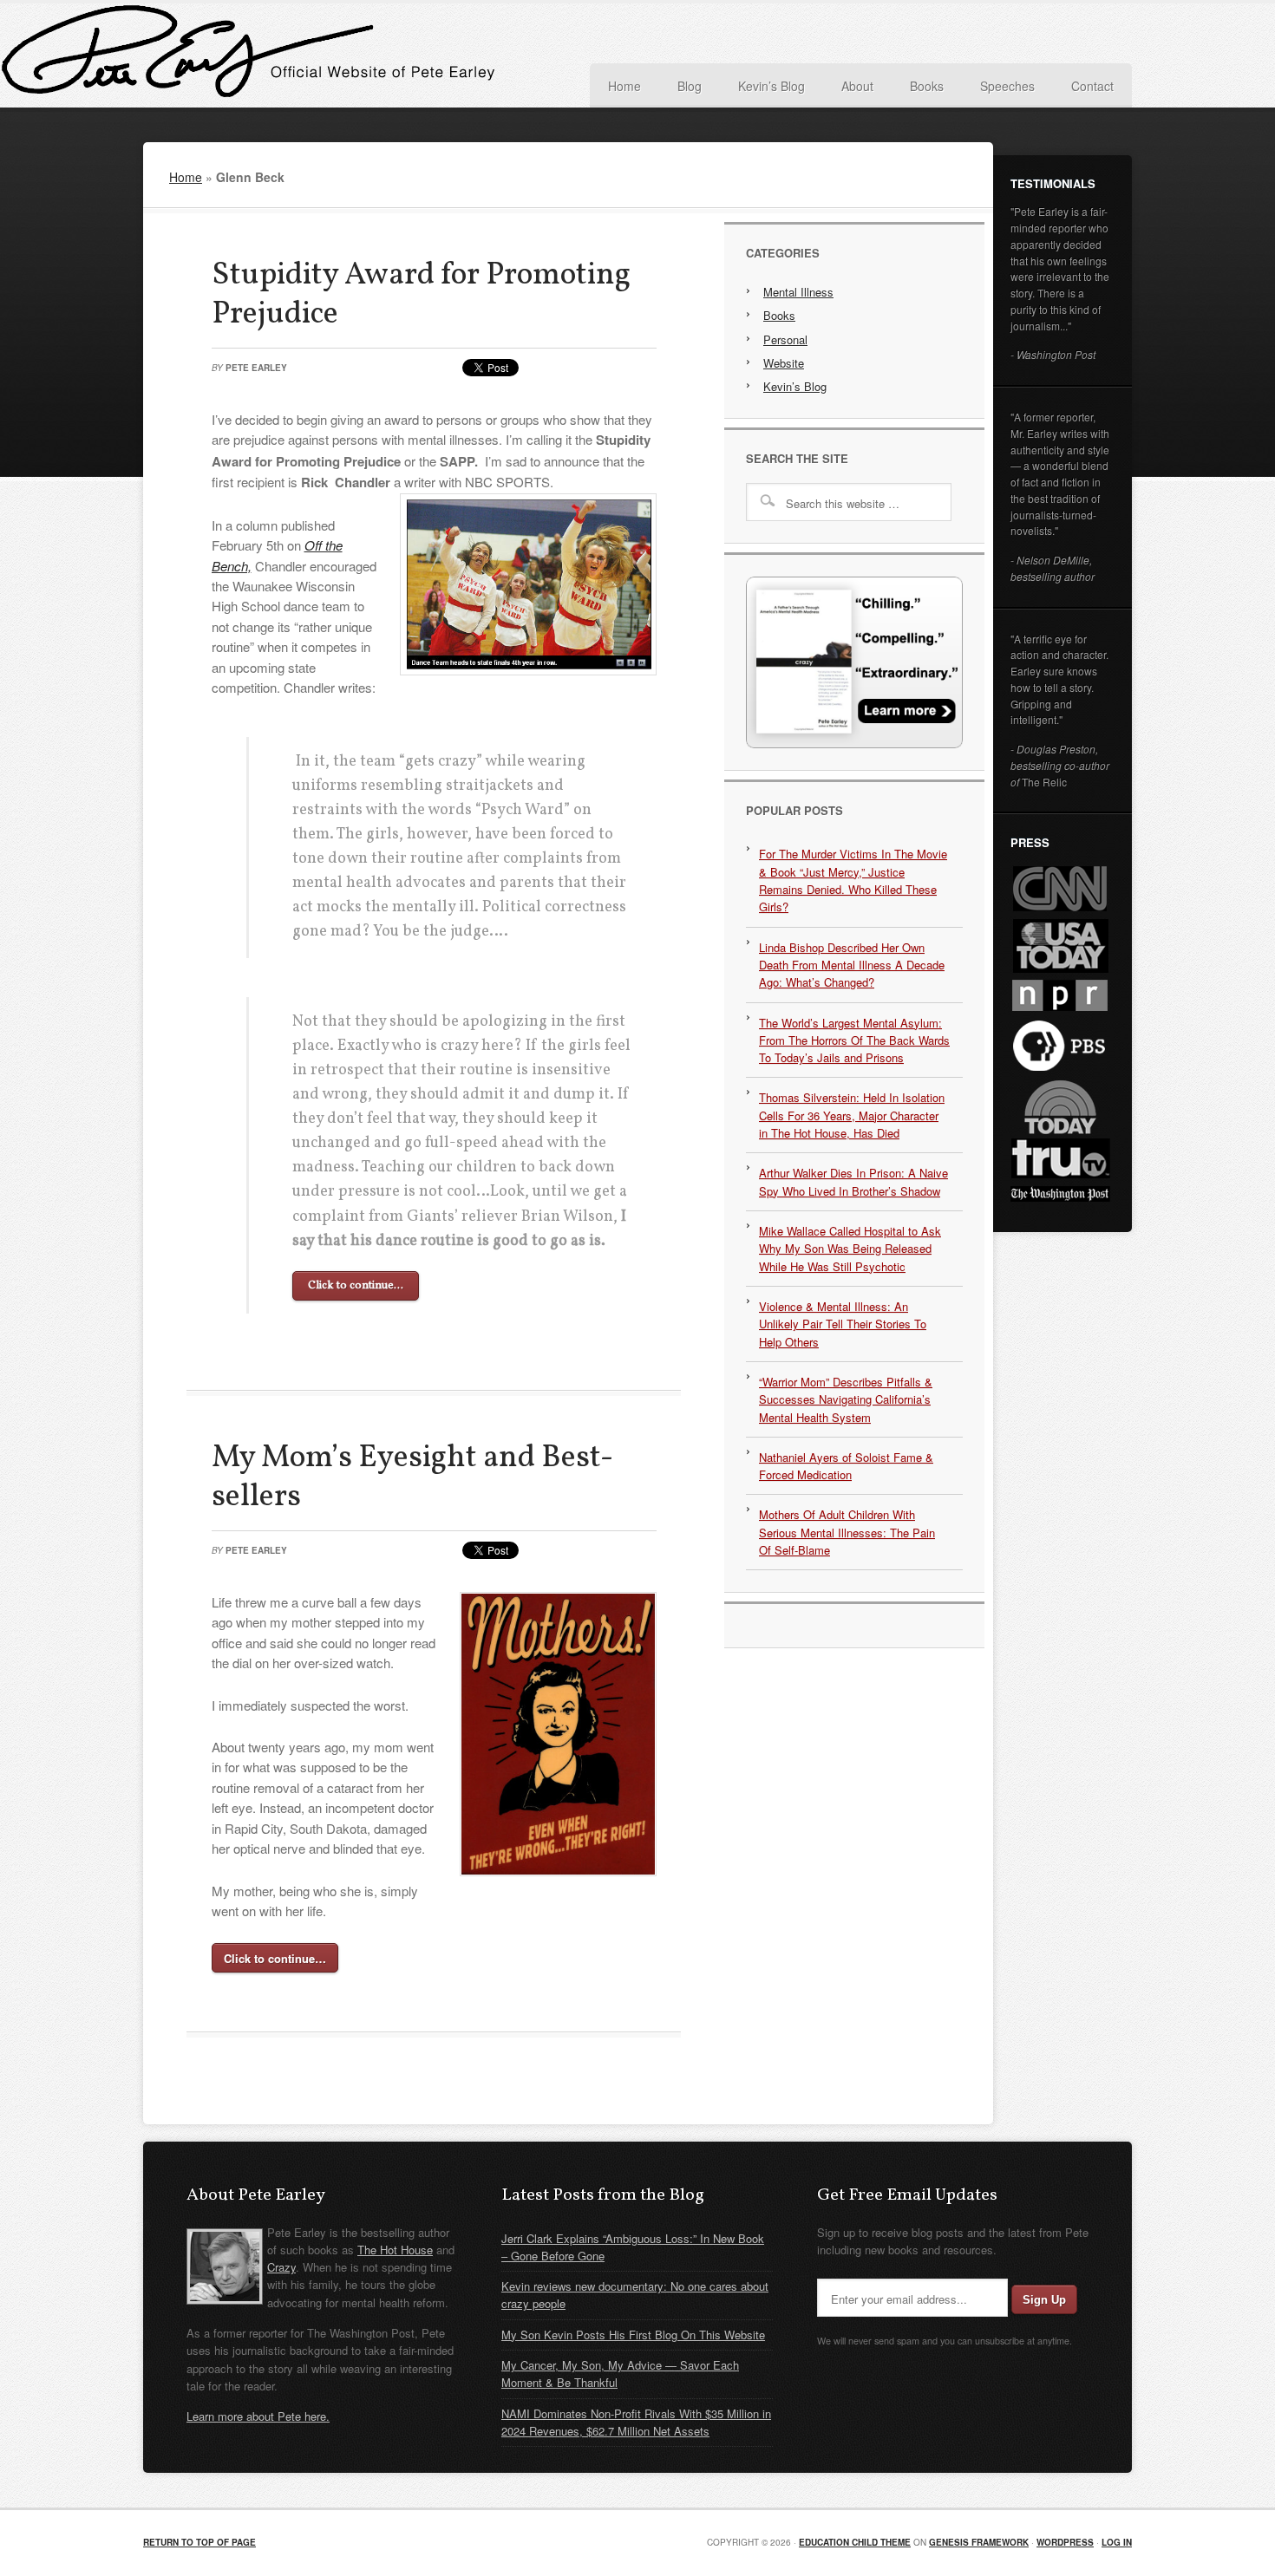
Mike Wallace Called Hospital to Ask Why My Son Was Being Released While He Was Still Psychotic (850, 1249)
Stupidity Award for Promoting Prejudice (421, 295)
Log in (1117, 2542)
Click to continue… (356, 1286)
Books (779, 315)
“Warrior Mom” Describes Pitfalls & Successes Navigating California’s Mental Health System (846, 1399)
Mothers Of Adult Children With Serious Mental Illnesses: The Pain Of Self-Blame (847, 1532)
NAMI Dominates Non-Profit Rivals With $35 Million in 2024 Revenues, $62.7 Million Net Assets (636, 2422)
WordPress (1065, 2542)
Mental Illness (798, 292)
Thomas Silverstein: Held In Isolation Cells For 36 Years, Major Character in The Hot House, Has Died (852, 1115)
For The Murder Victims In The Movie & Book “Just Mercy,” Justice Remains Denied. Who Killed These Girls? (853, 880)
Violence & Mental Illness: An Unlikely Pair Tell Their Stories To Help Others (843, 1324)
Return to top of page (199, 2542)
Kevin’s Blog (795, 386)
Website (784, 363)
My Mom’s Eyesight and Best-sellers (412, 1478)
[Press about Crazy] (854, 743)
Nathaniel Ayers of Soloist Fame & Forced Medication (846, 1466)
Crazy (281, 2267)
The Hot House (395, 2250)
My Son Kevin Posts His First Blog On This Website (633, 2335)
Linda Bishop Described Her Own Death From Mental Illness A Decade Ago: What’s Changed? (852, 965)
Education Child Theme (855, 2542)
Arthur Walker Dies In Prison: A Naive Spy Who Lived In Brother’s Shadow (853, 1181)
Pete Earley (317, 55)
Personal (785, 339)
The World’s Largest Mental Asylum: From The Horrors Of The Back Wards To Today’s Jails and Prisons (854, 1040)
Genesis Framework (979, 2542)
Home (186, 177)
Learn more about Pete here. (258, 2416)
